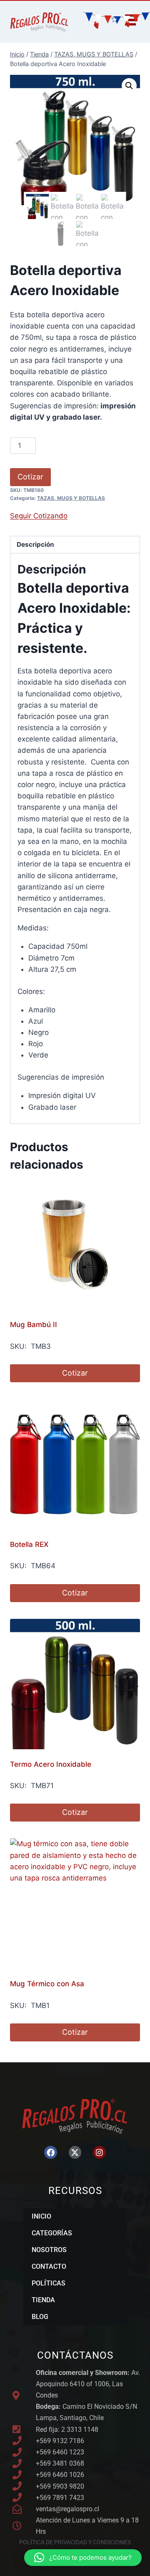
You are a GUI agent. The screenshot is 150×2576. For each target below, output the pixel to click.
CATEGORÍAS (52, 2233)
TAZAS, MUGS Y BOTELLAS (71, 498)
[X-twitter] (75, 2152)
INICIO (41, 2216)
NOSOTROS (49, 2250)
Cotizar (30, 477)
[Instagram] (99, 2152)
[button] (129, 86)
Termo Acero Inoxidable (51, 1764)
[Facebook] (50, 2152)
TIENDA (43, 2300)
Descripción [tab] (35, 544)
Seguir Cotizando (39, 516)
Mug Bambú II (34, 1325)
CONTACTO (49, 2266)
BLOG (40, 2317)
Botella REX (29, 1544)
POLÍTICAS (49, 2283)
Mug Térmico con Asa (47, 1984)
